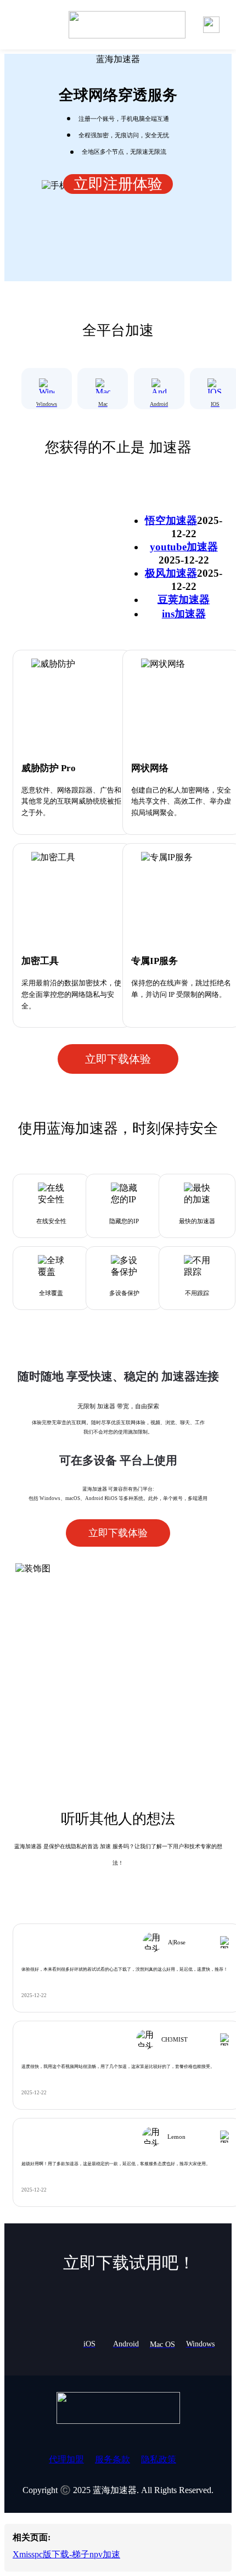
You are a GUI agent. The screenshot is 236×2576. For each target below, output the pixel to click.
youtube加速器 (184, 547)
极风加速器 (171, 573)
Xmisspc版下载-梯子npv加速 (66, 2554)
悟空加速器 (171, 520)
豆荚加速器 (184, 600)
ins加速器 (184, 614)
